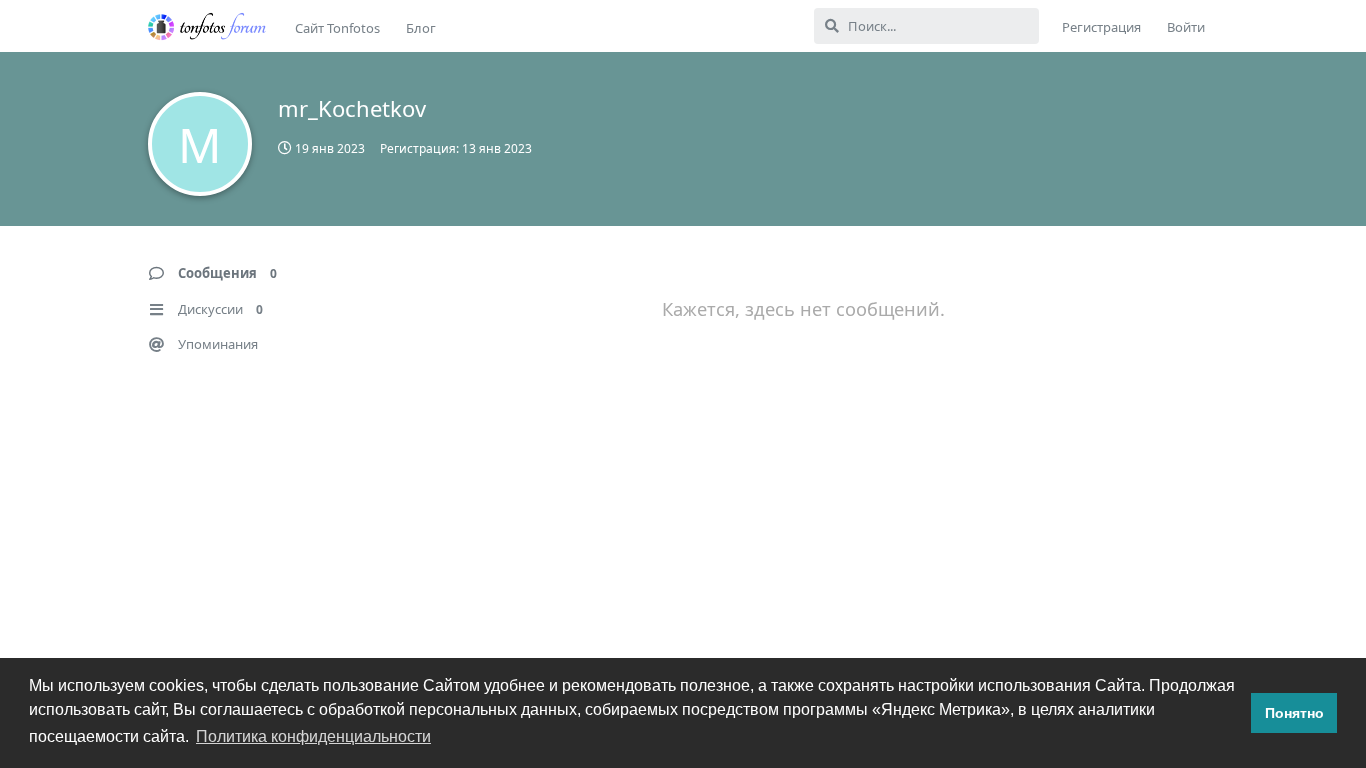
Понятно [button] (1294, 713)
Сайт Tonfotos (337, 28)
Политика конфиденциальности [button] (313, 736)
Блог (421, 28)
